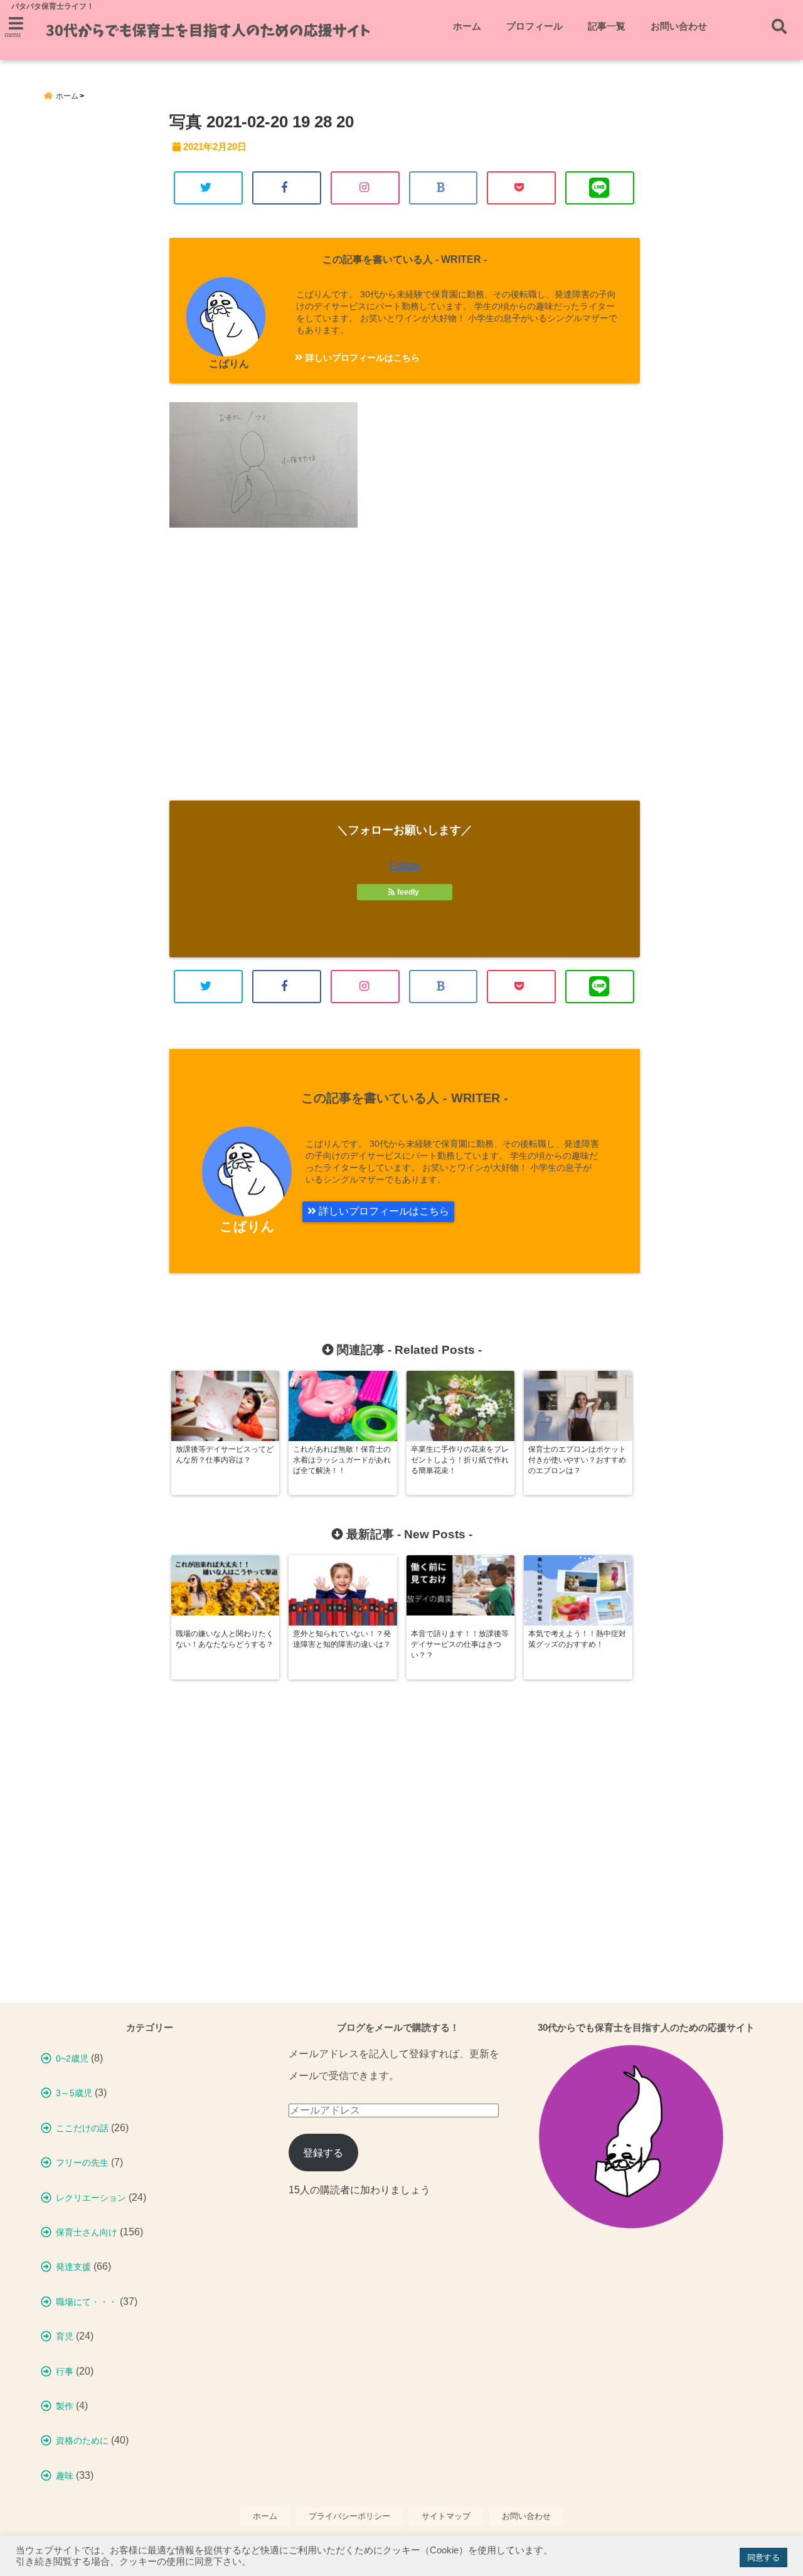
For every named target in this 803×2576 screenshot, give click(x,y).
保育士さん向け (87, 2232)
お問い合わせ (679, 26)
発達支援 (73, 2267)
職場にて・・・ (87, 2302)
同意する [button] (763, 2557)
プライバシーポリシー (349, 2516)
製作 (65, 2406)
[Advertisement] (405, 675)
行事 (65, 2371)
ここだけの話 (82, 2128)
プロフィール (534, 26)
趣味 (65, 2476)
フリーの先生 (82, 2163)
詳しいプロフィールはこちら (361, 358)
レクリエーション (91, 2198)
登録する (323, 2153)
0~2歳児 (72, 2058)
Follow (405, 865)
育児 (65, 2336)
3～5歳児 (74, 2093)
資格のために (82, 2440)
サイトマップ (446, 2516)
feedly (408, 892)
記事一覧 (607, 26)
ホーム (467, 26)
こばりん (229, 364)
